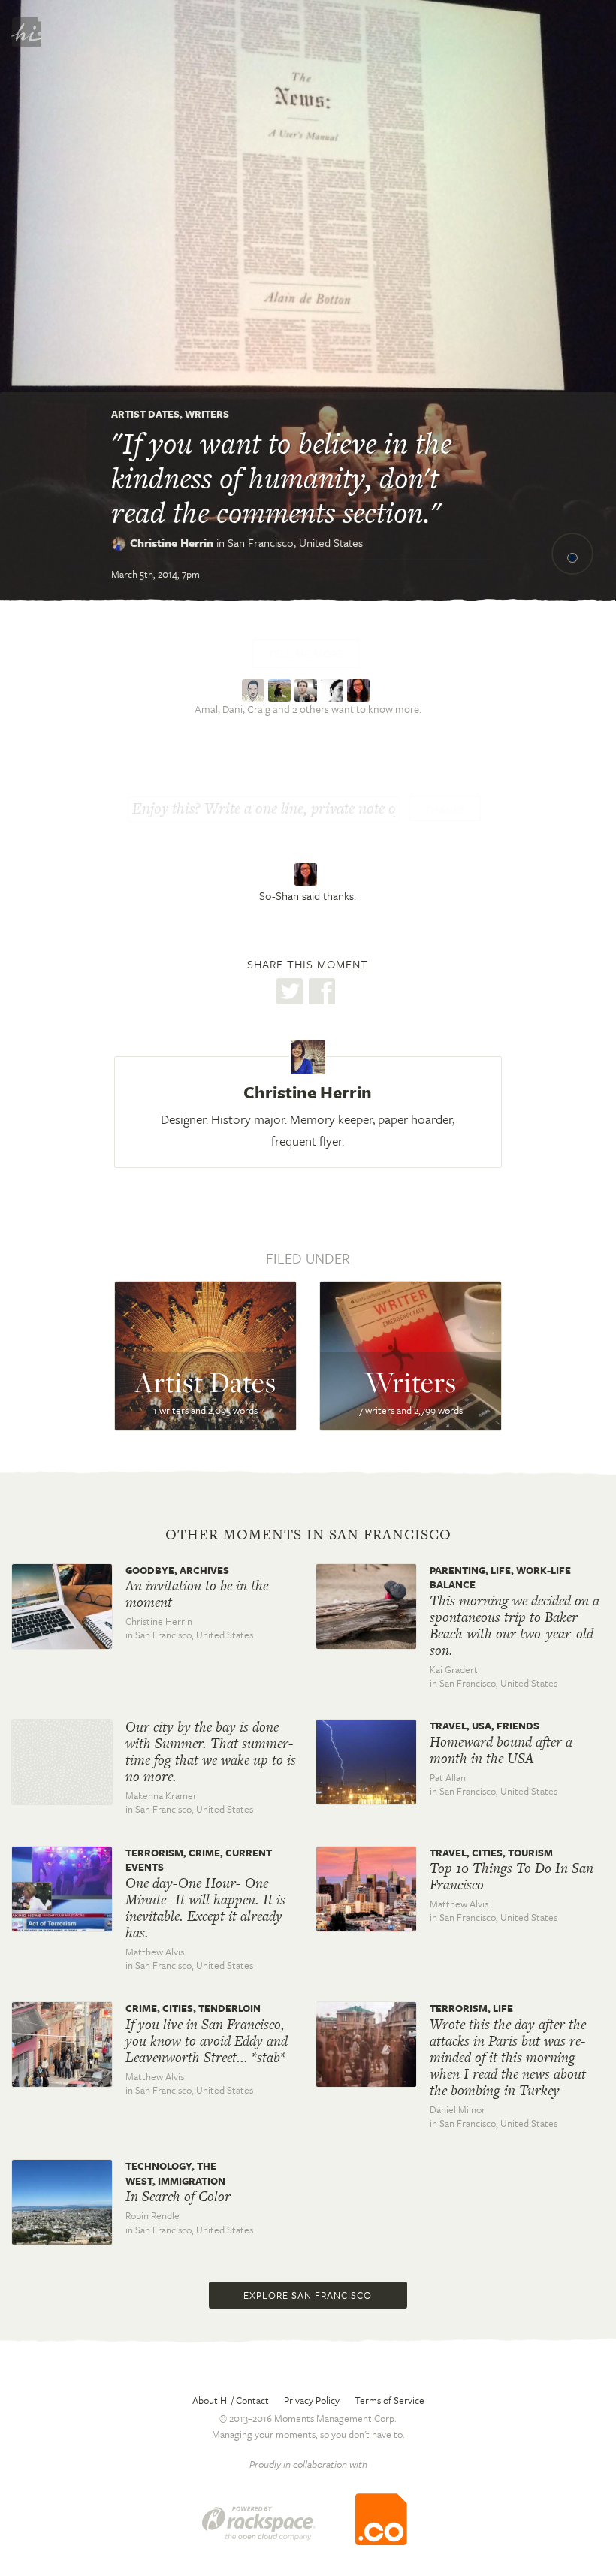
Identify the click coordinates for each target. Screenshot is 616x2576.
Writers (207, 414)
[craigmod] (308, 689)
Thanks (445, 810)
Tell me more (306, 654)
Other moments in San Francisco (308, 1535)
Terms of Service (390, 2400)
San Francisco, (295, 542)
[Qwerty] (334, 689)
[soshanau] (360, 689)
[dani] (281, 689)
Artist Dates (145, 414)
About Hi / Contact (231, 2400)
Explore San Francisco (308, 2295)
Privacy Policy (312, 2400)
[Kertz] (255, 689)
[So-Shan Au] (308, 874)
